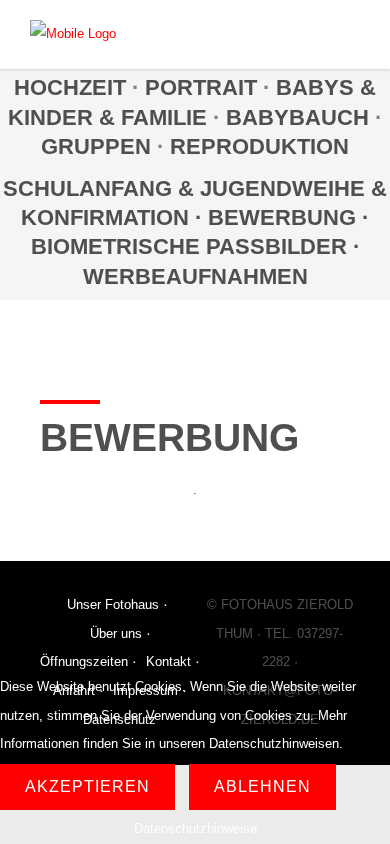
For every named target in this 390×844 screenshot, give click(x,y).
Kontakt (168, 661)
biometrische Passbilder (189, 246)
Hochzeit (70, 87)
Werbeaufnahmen (195, 276)
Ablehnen (262, 786)
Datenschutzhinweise (195, 828)
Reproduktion (259, 146)
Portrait (201, 87)
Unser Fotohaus (113, 604)
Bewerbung (285, 217)
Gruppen (96, 146)
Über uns (116, 633)
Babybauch (297, 117)
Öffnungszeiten (84, 661)
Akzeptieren (87, 786)
